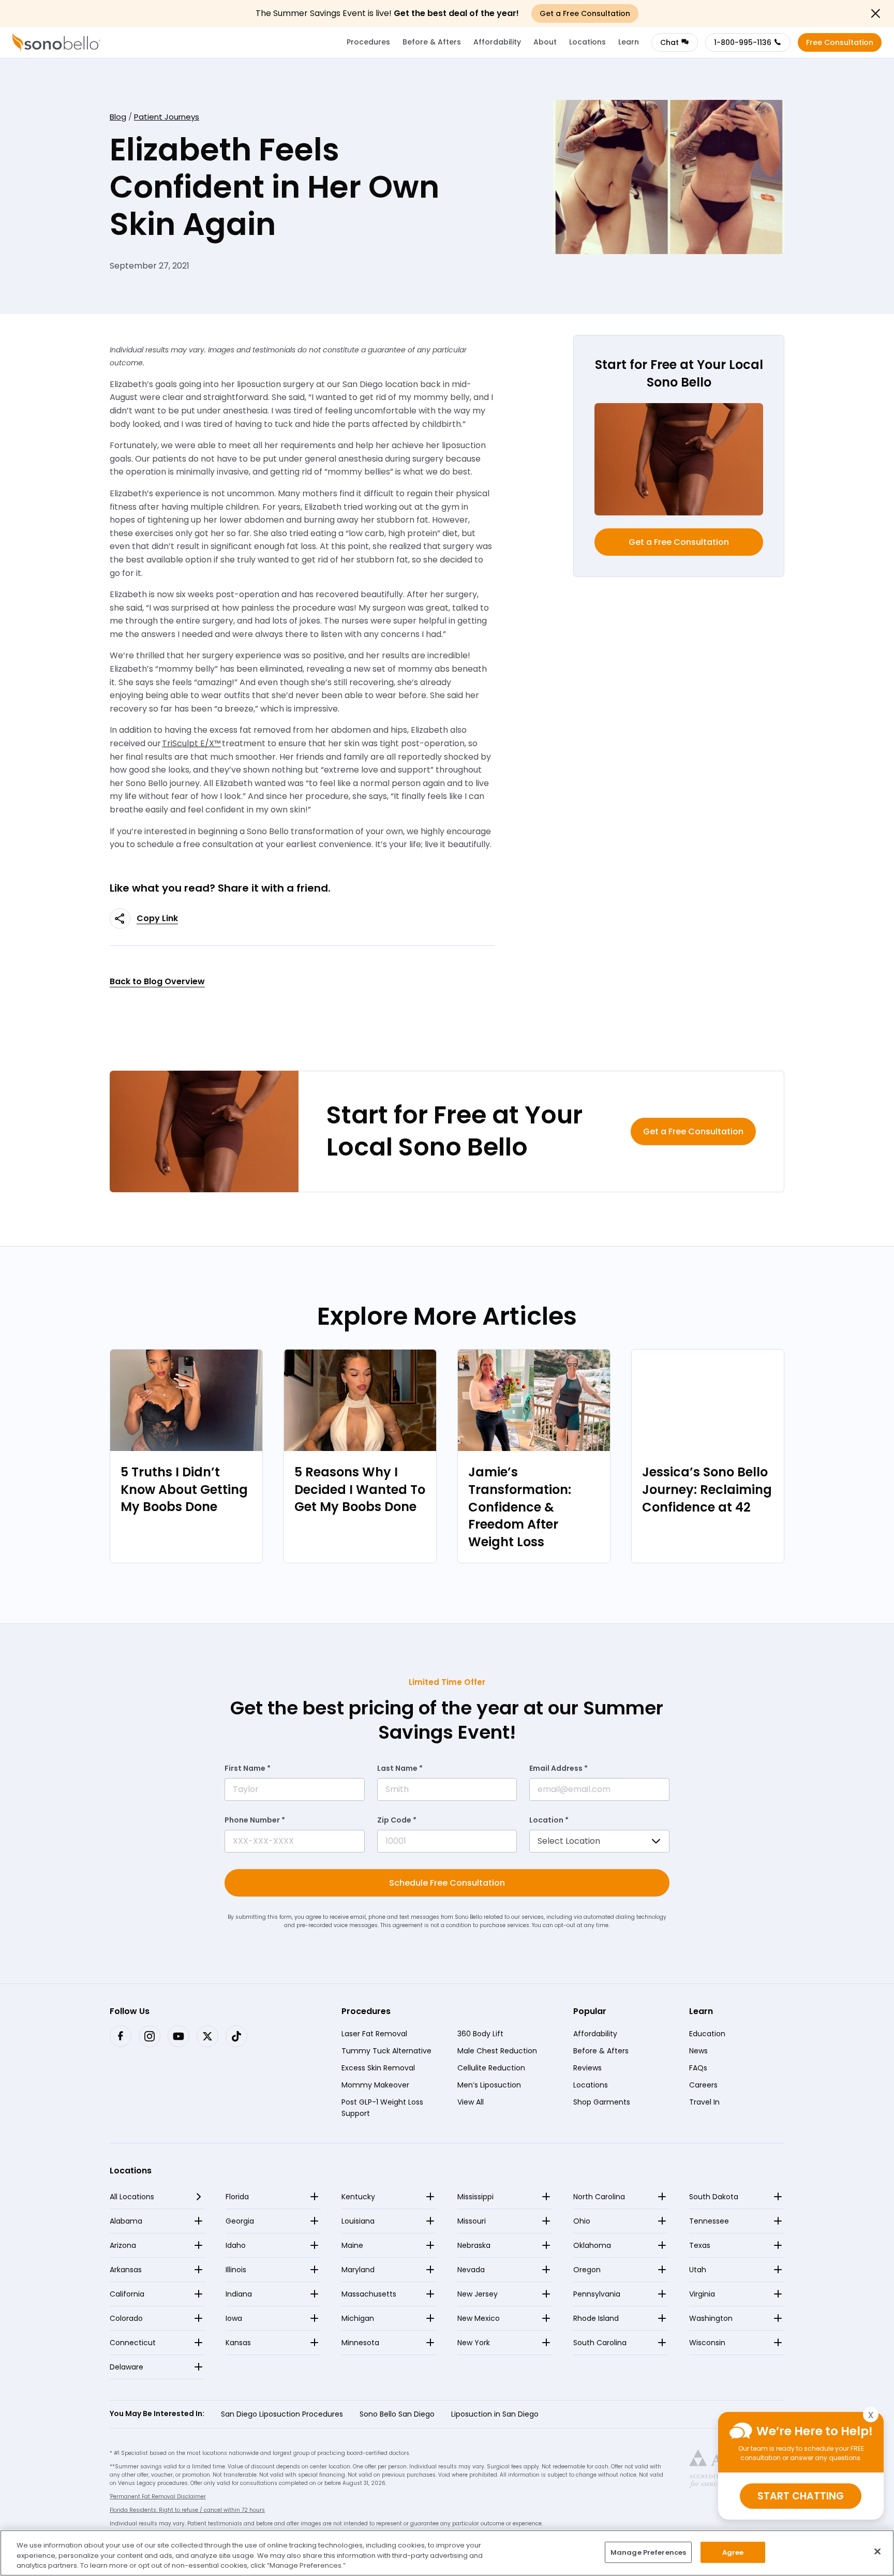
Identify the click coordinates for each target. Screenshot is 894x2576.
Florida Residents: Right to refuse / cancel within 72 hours (187, 2510)
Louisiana (358, 2221)
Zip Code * (397, 1820)
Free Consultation (840, 42)
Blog (118, 117)
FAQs (698, 2068)
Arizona (123, 2245)
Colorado (126, 2318)
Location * (549, 1820)
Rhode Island (596, 2318)
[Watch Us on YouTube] (178, 2036)
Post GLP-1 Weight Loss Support (382, 2108)
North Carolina (599, 2197)
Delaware (126, 2367)
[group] (186, 1456)
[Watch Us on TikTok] (236, 2036)
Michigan (358, 2318)
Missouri (472, 2221)
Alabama (126, 2221)
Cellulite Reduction (491, 2068)
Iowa (234, 2318)
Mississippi (475, 2197)
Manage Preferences (648, 2552)
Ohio (582, 2221)
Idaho (236, 2245)
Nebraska (474, 2245)
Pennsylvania (597, 2294)
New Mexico (479, 2318)
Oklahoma (592, 2245)
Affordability (497, 42)
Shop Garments (602, 2102)
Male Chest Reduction (497, 2051)
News (698, 2051)
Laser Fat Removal (374, 2034)
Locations (587, 42)
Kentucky (358, 2197)
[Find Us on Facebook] (121, 2036)
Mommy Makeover (375, 2085)
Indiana (239, 2294)
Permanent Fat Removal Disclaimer (158, 2497)
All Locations (132, 2197)
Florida (237, 2197)
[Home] (56, 42)
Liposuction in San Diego (495, 2414)
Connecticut (133, 2343)
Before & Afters (432, 42)
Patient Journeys (167, 117)
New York (474, 2343)
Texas (700, 2245)
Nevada (471, 2270)
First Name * (248, 1768)
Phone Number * (255, 1820)
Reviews (587, 2068)
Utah (698, 2270)
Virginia (702, 2294)
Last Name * (400, 1768)
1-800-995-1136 (743, 42)
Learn (629, 42)
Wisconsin (707, 2343)
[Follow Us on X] (207, 2036)
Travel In (704, 2102)
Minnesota (360, 2343)
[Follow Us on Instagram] (150, 2036)
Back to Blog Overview (157, 981)
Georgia (240, 2221)
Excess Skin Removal (378, 2068)
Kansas (238, 2343)
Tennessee (709, 2221)
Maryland (358, 2270)
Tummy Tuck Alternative (386, 2051)
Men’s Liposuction (489, 2085)
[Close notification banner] (875, 13)
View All (471, 2102)
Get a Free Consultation (679, 542)
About (545, 42)
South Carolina (600, 2343)
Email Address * (558, 1768)
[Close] (877, 2551)
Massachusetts (369, 2294)
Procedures (368, 42)
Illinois (236, 2270)
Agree (733, 2552)
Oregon (587, 2270)
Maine (352, 2245)
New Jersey (478, 2294)
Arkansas (126, 2270)
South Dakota (714, 2197)
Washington (711, 2318)
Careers (703, 2085)
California (127, 2294)
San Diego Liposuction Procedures (282, 2414)
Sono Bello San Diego (397, 2414)
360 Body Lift (480, 2034)
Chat (669, 42)
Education (707, 2034)
